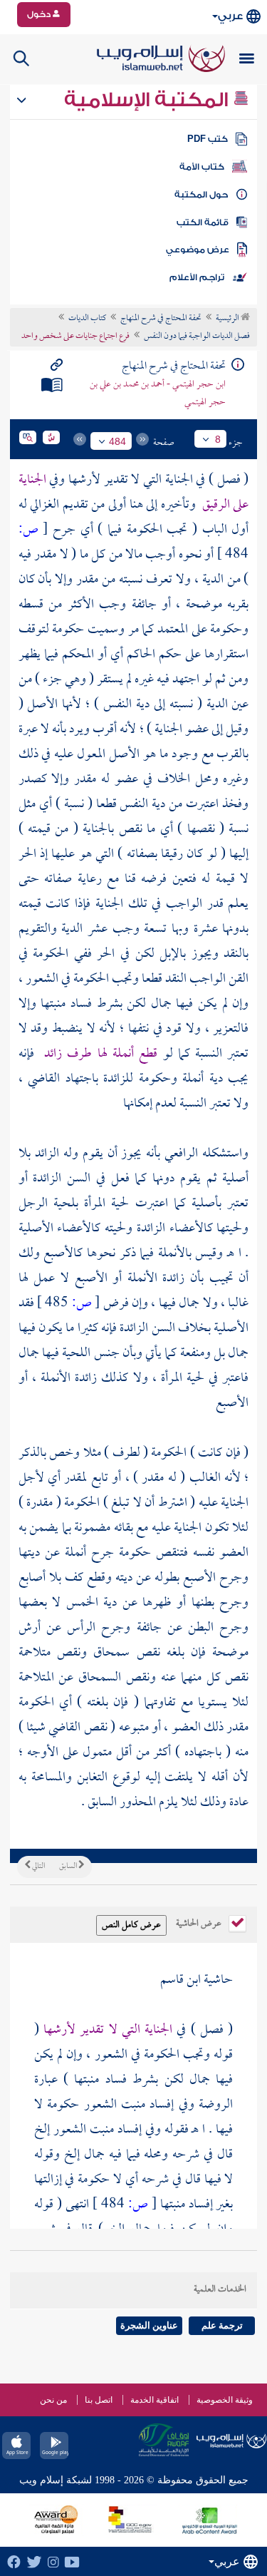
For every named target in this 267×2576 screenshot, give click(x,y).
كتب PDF (208, 139)
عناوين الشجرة (149, 2325)
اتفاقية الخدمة (155, 2400)
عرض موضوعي (198, 250)
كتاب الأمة (202, 167)
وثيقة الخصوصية (225, 2400)
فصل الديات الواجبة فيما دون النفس (197, 337)
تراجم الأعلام (197, 277)
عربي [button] (230, 16)
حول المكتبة (201, 195)
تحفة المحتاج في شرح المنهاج (161, 319)
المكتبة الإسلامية (148, 100)
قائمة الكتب (203, 222)
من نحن (53, 2400)
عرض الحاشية (200, 1922)
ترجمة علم (222, 2325)
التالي (38, 1867)
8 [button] (218, 439)
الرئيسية (228, 319)
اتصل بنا (99, 2400)
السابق (69, 1867)
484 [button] (117, 441)
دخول (40, 14)
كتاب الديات (87, 319)
